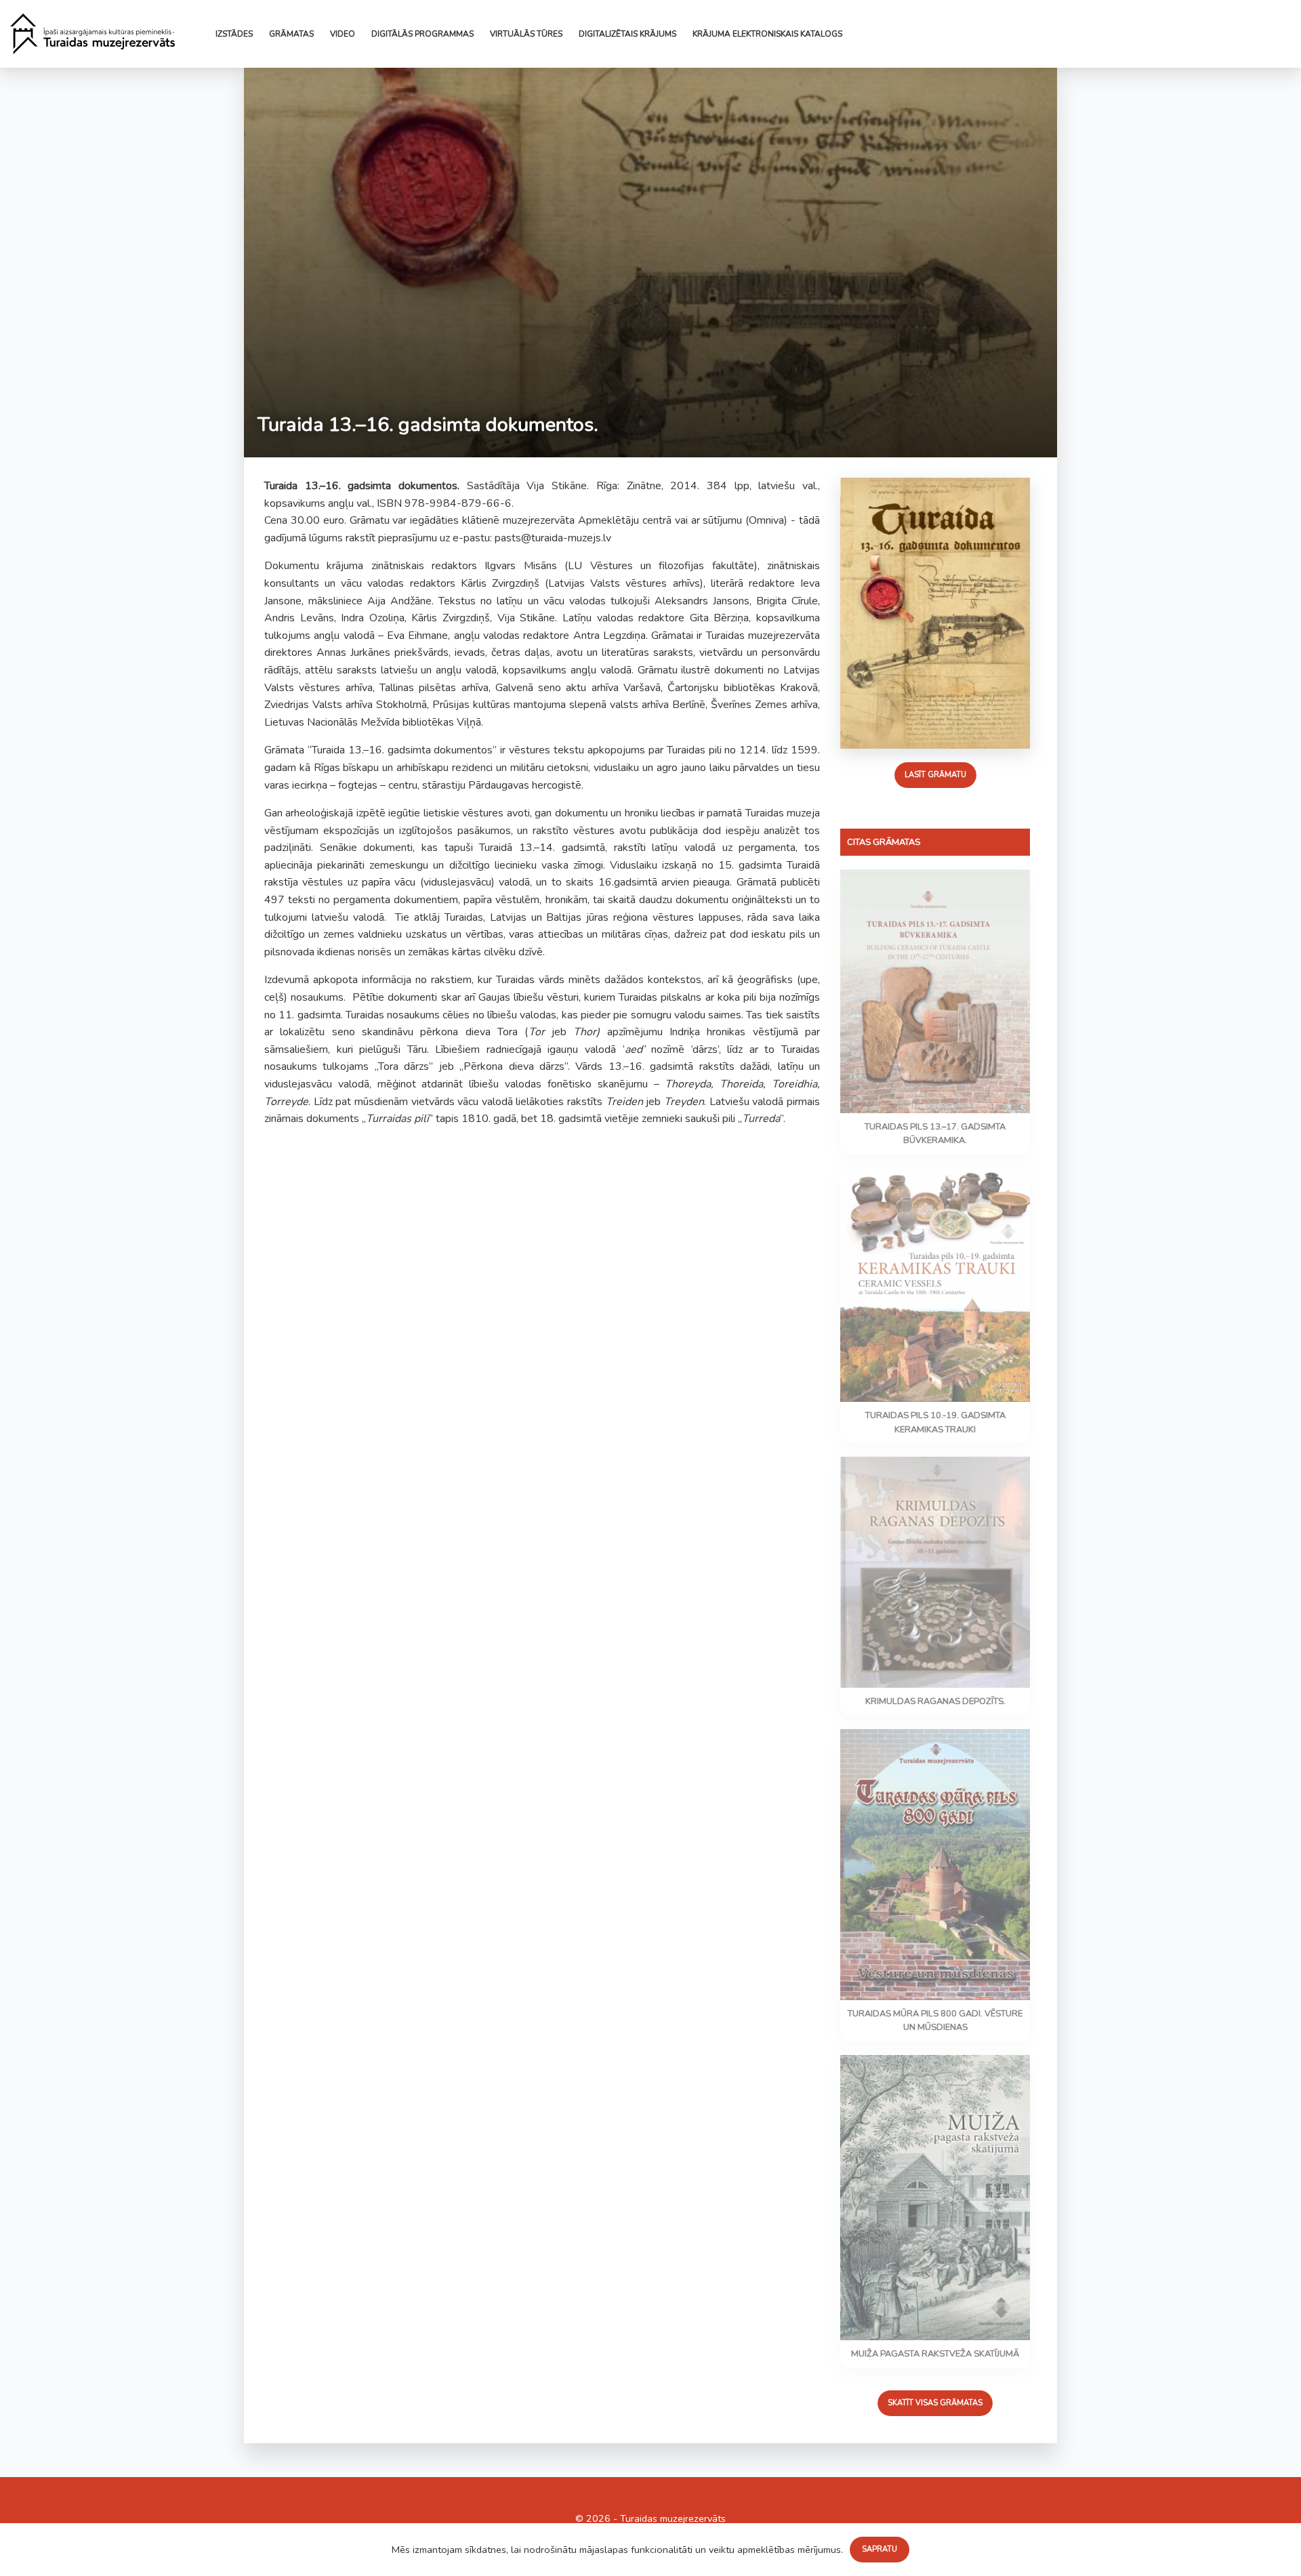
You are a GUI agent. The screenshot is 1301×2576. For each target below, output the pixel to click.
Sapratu (880, 2549)
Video (343, 34)
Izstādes (234, 34)
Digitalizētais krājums (627, 34)
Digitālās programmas (422, 34)
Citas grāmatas (884, 842)
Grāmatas (291, 34)
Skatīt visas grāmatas (935, 2403)
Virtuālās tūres (526, 34)
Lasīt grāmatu (935, 775)
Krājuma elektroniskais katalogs (767, 34)
